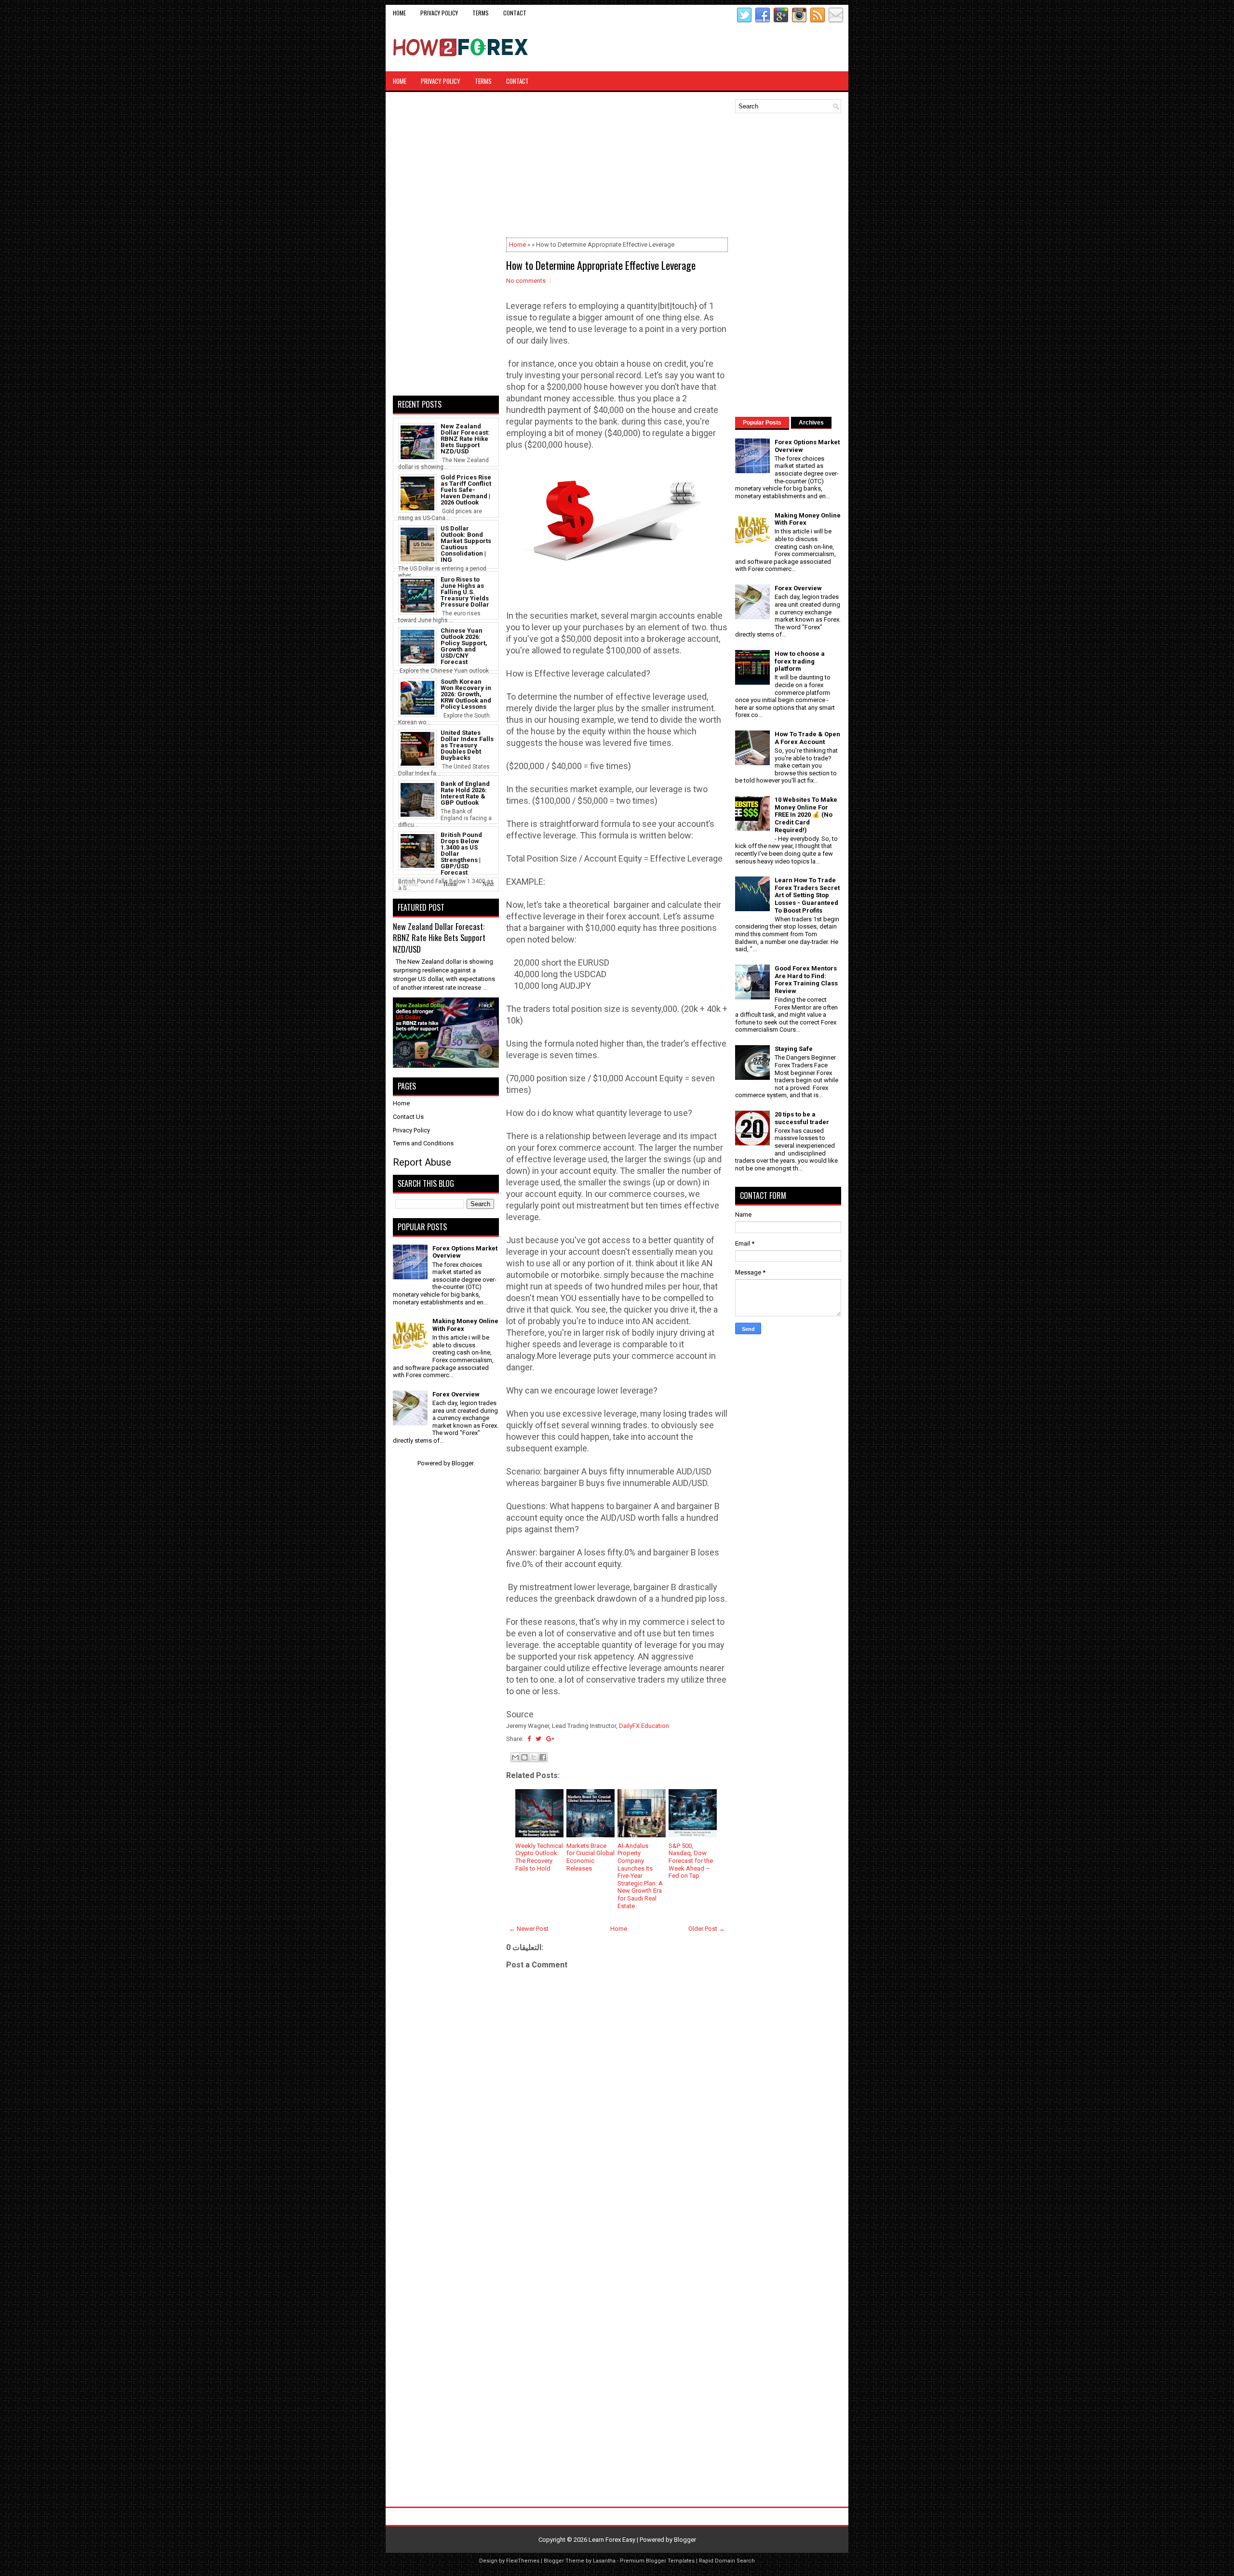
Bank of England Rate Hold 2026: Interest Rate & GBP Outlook (465, 793)
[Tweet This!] (538, 1739)
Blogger (463, 1463)
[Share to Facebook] (543, 1757)
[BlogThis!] (524, 1757)
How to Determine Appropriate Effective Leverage (601, 265)
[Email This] (515, 1757)
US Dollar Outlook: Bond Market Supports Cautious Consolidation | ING (466, 544)
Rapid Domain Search (727, 2561)
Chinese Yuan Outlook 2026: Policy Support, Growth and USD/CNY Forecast (464, 646)
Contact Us (408, 1117)
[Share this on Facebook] (529, 1739)
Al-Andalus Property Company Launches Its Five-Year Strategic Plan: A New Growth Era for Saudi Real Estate (640, 1876)
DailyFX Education (644, 1726)
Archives (811, 423)
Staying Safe (794, 1049)
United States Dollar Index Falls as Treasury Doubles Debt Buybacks (467, 745)
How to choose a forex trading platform (800, 661)
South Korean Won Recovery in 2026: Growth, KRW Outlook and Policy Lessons (466, 694)
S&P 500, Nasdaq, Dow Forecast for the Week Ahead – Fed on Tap (691, 1861)
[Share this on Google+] (550, 1739)
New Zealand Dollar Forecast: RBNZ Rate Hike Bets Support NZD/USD (465, 439)
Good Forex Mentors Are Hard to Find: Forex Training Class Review (806, 980)
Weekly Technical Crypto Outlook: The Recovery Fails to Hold (539, 1857)
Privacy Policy (439, 13)
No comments (526, 281)
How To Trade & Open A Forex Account (807, 738)
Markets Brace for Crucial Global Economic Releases (590, 1857)
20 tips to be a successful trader (802, 1118)
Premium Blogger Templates (657, 2561)
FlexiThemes (523, 2561)
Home (399, 13)
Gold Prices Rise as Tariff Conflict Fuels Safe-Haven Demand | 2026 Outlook (466, 490)
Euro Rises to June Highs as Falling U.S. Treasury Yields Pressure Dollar (465, 592)
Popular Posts (762, 423)
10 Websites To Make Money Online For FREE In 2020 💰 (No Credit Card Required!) (806, 815)
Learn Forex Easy (612, 2540)
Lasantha (604, 2561)
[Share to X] (534, 1757)
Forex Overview (456, 1394)
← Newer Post (529, 1929)
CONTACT (515, 13)
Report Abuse (422, 1162)
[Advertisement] (728, 47)
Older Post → (707, 1929)
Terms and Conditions (423, 1143)
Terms (481, 13)
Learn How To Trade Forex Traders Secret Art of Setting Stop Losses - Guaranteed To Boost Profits (807, 895)
